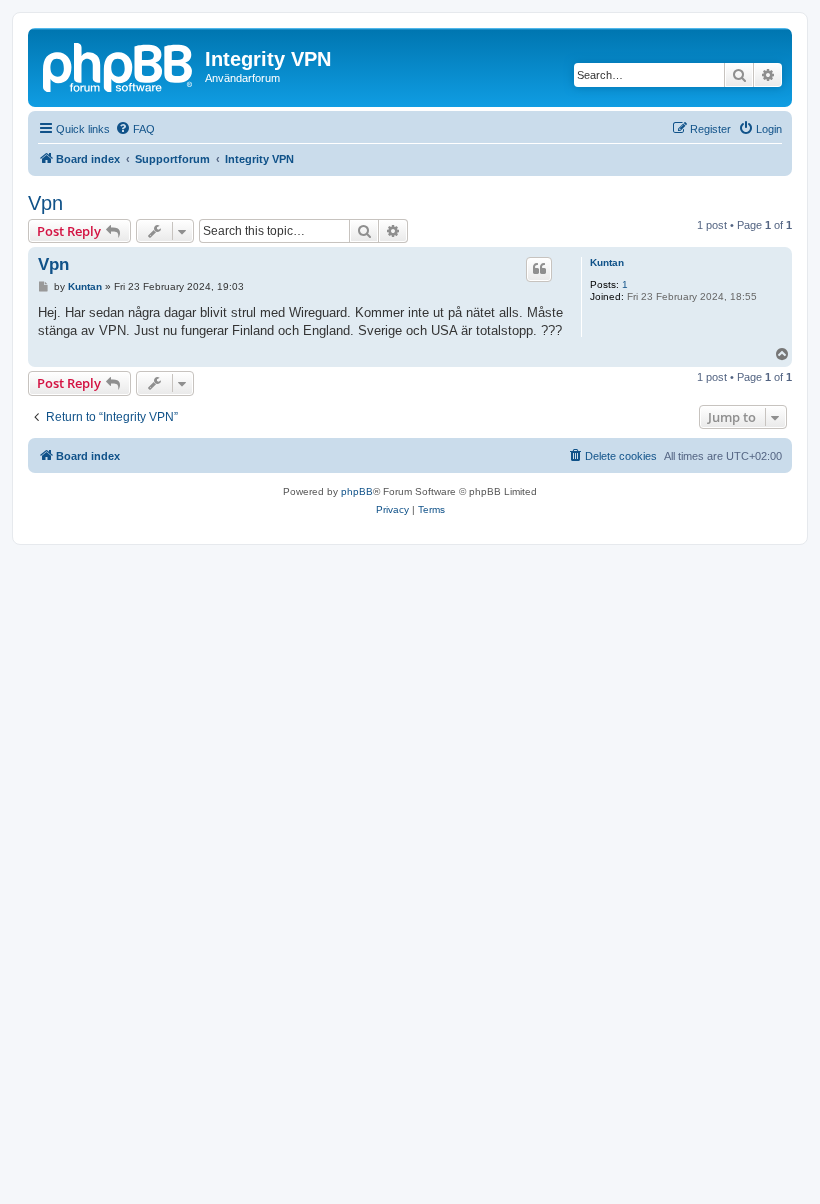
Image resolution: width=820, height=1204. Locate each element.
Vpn (45, 203)
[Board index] (119, 65)
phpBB (357, 491)
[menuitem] (135, 129)
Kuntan (607, 262)
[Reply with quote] (539, 269)
